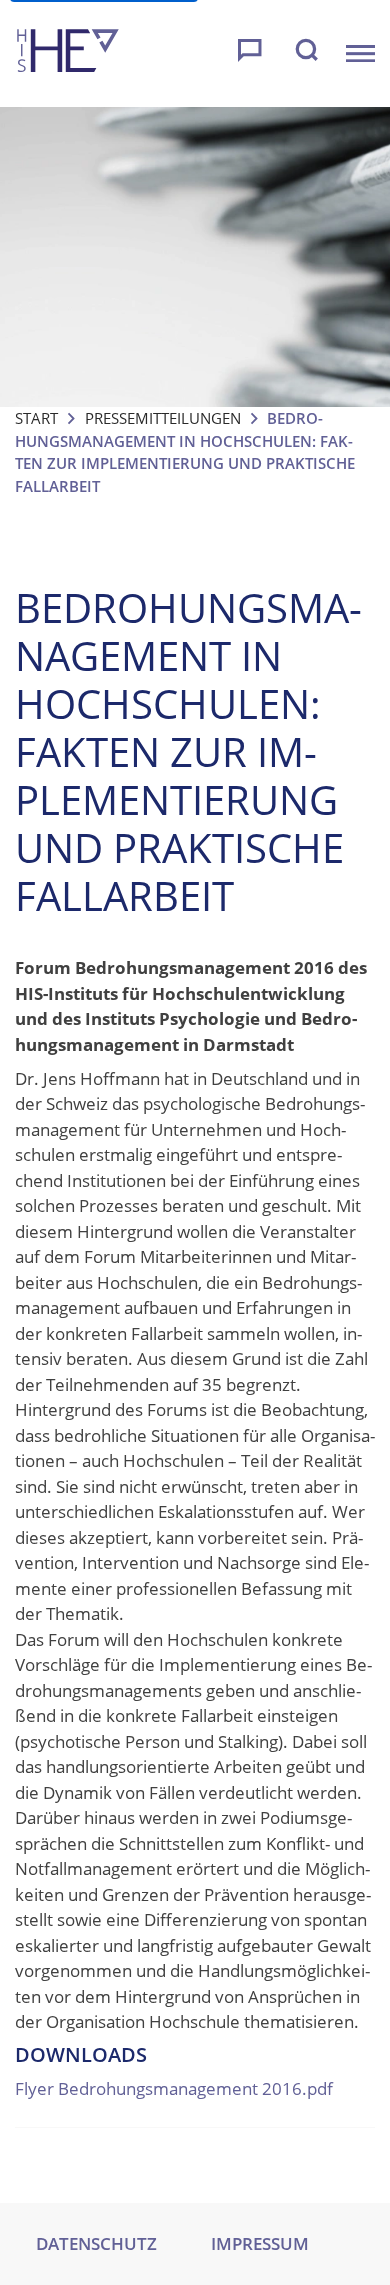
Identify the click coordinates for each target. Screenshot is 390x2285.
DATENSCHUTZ (96, 2243)
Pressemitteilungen (163, 418)
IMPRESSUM (260, 2243)
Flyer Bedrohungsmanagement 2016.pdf (174, 2088)
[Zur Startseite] (68, 53)
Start (36, 418)
